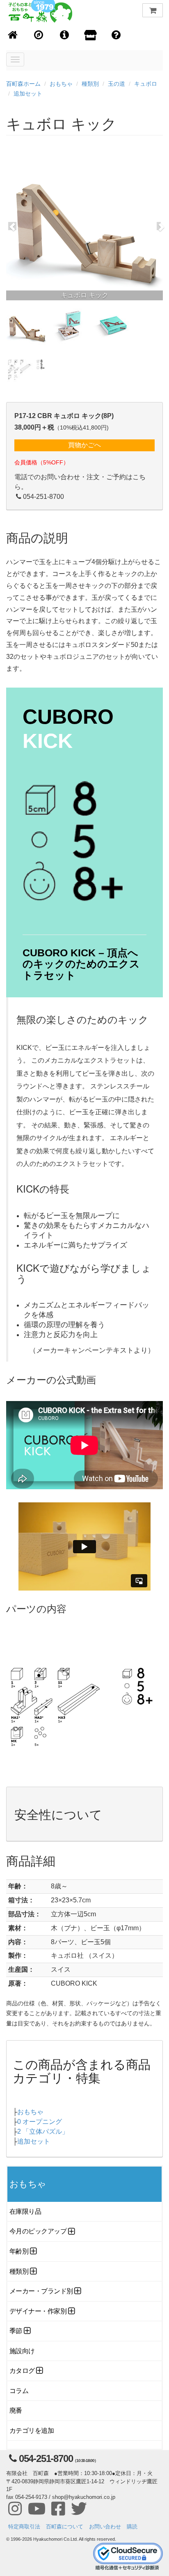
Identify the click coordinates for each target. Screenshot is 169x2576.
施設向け (22, 2351)
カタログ (22, 2371)
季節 (16, 2331)
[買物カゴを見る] (153, 10)
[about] (90, 36)
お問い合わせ (105, 2527)
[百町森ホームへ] (13, 35)
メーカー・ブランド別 (41, 2291)
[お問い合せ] (116, 35)
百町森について (65, 2527)
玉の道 (116, 84)
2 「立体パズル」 (43, 2131)
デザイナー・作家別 (38, 2311)
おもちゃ (61, 84)
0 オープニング (40, 2122)
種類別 (90, 84)
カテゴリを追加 (32, 2431)
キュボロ (146, 84)
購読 (132, 2527)
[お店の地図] (39, 35)
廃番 (16, 2410)
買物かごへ (84, 445)
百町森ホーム (23, 84)
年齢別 (19, 2251)
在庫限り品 (25, 2211)
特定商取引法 (24, 2527)
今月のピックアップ (38, 2231)
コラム (19, 2391)
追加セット (28, 94)
